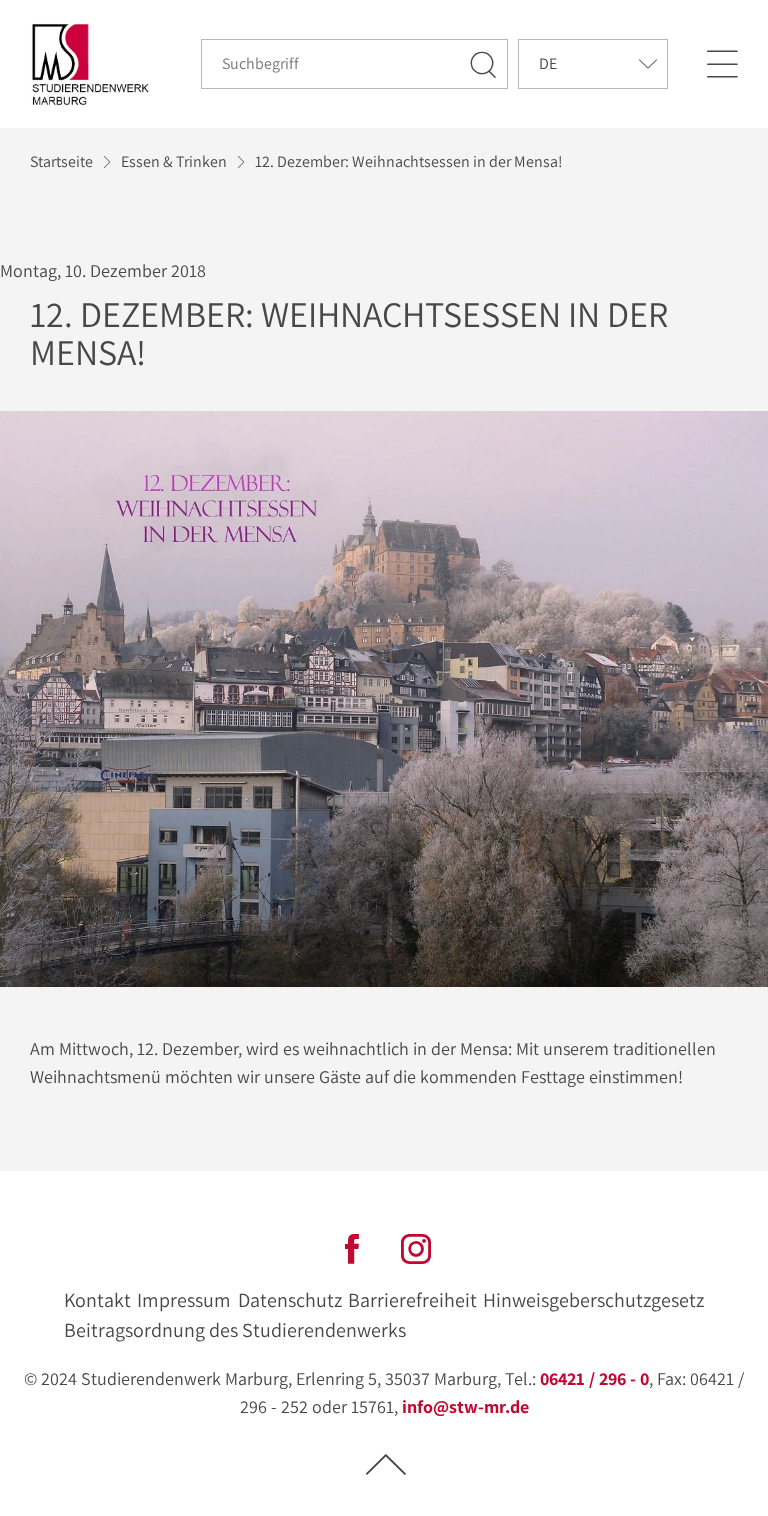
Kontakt (97, 1300)
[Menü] (721, 64)
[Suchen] (484, 64)
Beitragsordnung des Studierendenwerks (235, 1330)
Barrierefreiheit (412, 1300)
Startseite (61, 161)
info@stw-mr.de (465, 1406)
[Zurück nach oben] (386, 1463)
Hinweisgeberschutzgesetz (593, 1300)
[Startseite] (91, 64)
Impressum (184, 1300)
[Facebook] (352, 1246)
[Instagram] (416, 1246)
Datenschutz (290, 1300)
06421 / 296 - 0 (594, 1378)
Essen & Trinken (174, 161)
